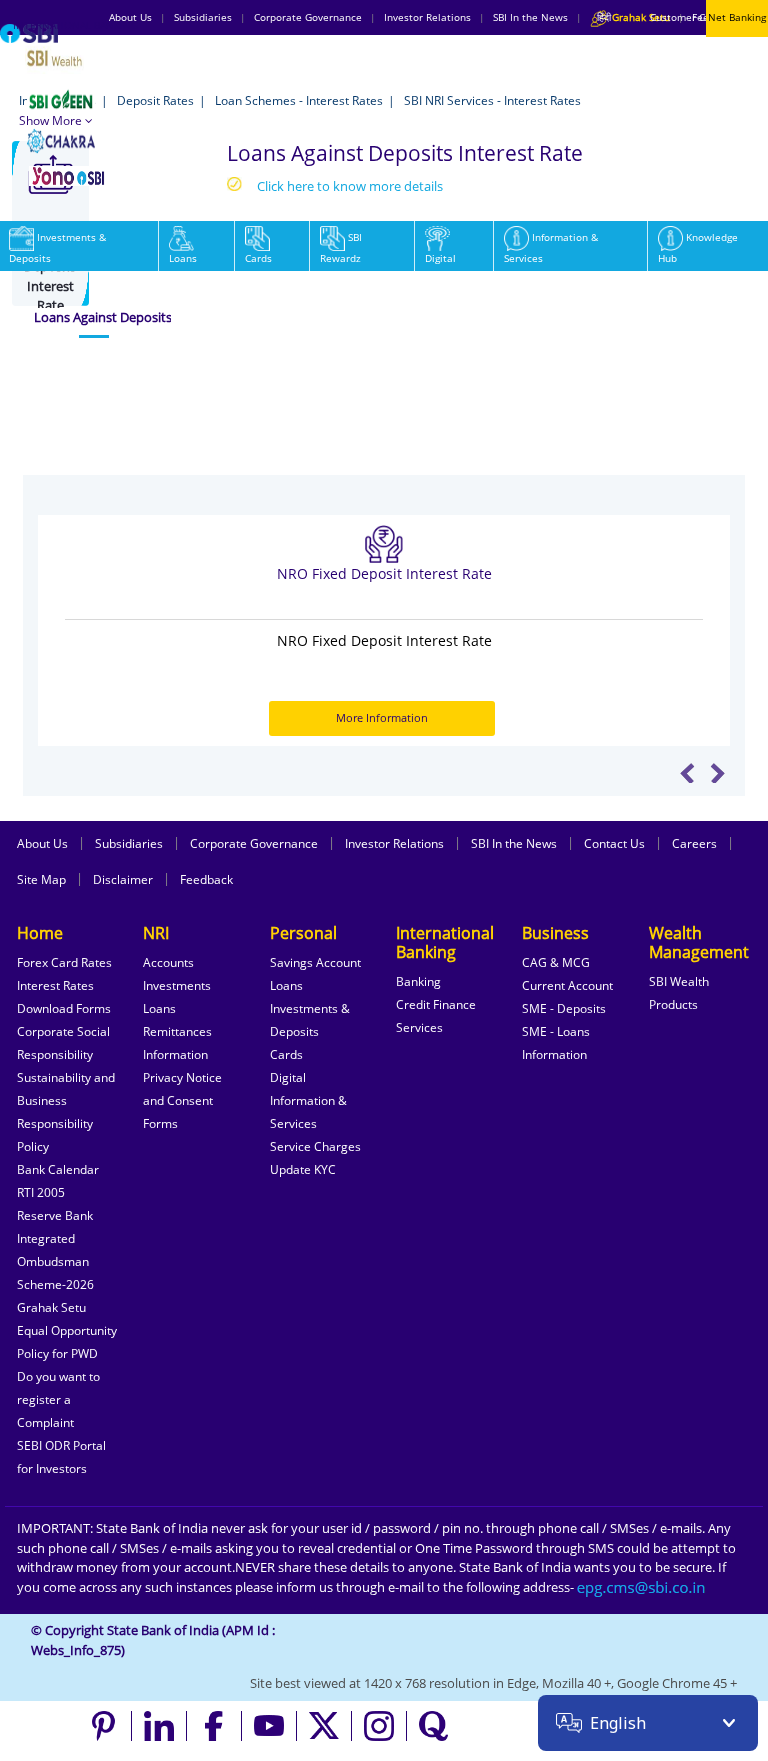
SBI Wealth (679, 981)
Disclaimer (123, 879)
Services (419, 1027)
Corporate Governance (254, 843)
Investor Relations (394, 843)
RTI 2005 (41, 1192)
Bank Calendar (58, 1169)
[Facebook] (214, 1726)
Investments (177, 985)
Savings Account (315, 962)
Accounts (168, 962)
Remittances (177, 1031)
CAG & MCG (556, 962)
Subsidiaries (129, 843)
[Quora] (434, 1726)
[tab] (94, 318)
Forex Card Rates (64, 962)
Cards (258, 258)
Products (673, 1004)
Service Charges (315, 1146)
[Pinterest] (104, 1726)
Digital (440, 258)
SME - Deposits (564, 1008)
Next (717, 773)
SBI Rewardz (341, 247)
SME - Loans (556, 1031)
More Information (382, 717)
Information (175, 1054)
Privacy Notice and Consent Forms (182, 1100)
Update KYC (303, 1169)
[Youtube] (269, 1726)
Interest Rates (55, 985)
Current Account (567, 985)
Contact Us (614, 843)
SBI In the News (514, 843)
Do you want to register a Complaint (58, 1399)
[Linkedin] (159, 1726)
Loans (183, 258)
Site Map (41, 879)
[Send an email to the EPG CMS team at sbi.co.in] (642, 1587)
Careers (694, 843)
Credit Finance (436, 1004)
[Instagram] (379, 1726)
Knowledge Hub (698, 247)
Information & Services (551, 247)
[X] (324, 1726)
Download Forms (64, 1008)
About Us (42, 843)
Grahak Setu (51, 1307)
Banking (418, 981)
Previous (687, 773)
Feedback (206, 879)
